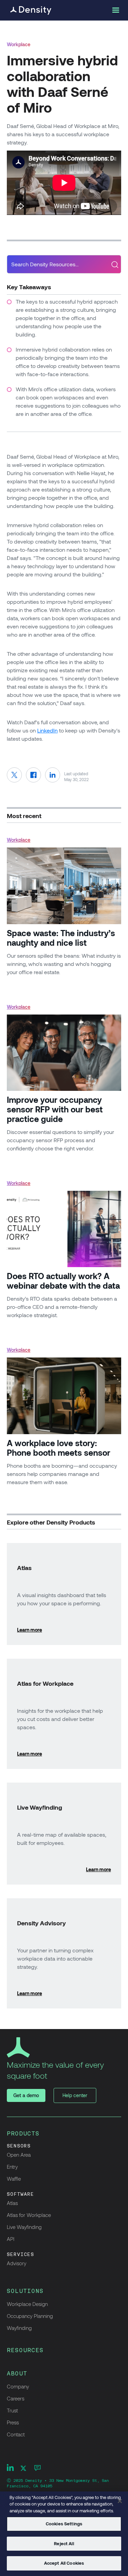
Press (13, 2422)
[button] (115, 10)
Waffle (14, 2179)
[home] (29, 10)
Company (18, 2386)
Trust (12, 2410)
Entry (12, 2167)
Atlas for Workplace (29, 2215)
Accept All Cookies (64, 2563)
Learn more (30, 1630)
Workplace (19, 44)
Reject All (64, 2543)
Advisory (17, 2263)
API (11, 2239)
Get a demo (26, 2095)
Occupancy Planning (30, 2316)
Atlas (12, 2203)
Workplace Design (27, 2304)
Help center (75, 2095)
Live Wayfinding (24, 2227)
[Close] (120, 2501)
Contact (16, 2434)
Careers (16, 2398)
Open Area (19, 2155)
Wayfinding (19, 2328)
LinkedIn (47, 730)
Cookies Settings (64, 2524)
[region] (64, 2534)
